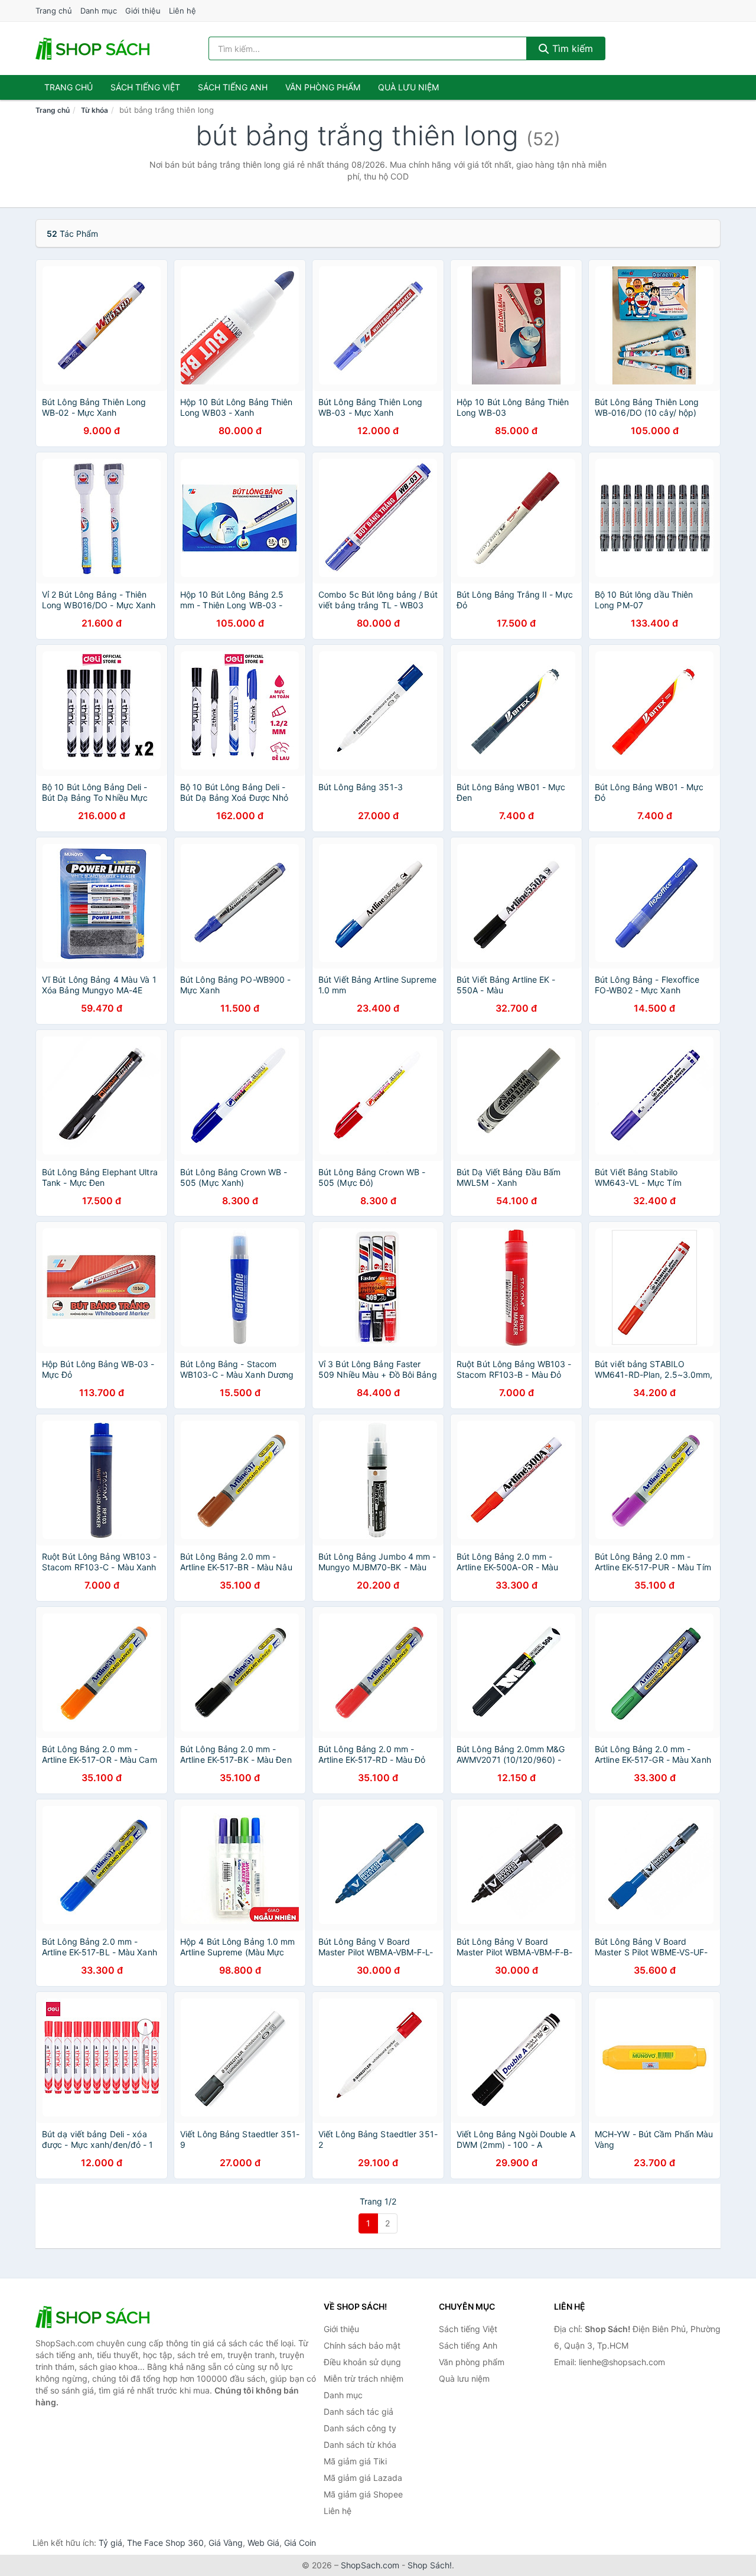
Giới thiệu (143, 11)
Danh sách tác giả (359, 2412)
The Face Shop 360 (165, 2543)
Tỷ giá (110, 2543)
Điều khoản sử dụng (362, 2362)
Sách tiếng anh (233, 87)
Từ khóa (94, 110)
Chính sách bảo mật (362, 2345)
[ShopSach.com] (94, 48)
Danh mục (99, 11)
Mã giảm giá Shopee (363, 2494)
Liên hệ (183, 11)
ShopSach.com (370, 2565)
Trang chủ (54, 11)
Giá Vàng (226, 2543)
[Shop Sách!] (94, 2317)
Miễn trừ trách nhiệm (364, 2378)
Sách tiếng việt (145, 87)
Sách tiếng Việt (468, 2329)
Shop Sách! (430, 2565)
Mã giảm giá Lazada (363, 2478)
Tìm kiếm (571, 48)
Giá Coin (300, 2543)
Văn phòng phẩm (323, 87)
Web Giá (263, 2543)
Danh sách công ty (360, 2428)
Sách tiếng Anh (468, 2345)
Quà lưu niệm (408, 87)
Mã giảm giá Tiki (355, 2461)
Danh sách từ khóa (360, 2445)
